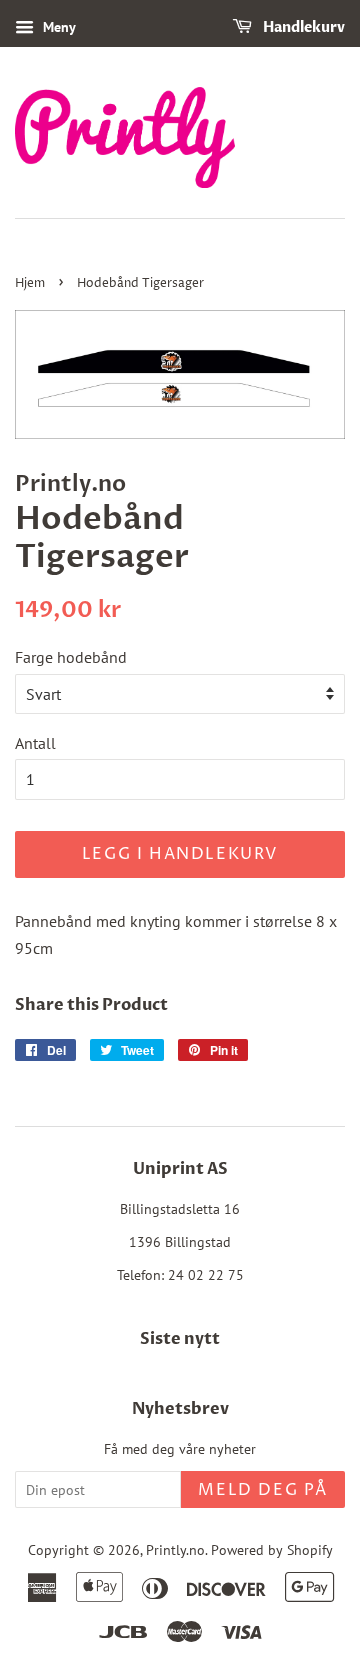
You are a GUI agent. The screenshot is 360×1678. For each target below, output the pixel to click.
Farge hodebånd (71, 657)
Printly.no (175, 1550)
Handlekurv (302, 27)
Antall (35, 743)
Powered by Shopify (272, 1550)
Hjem (30, 283)
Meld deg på (263, 1490)
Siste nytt (180, 1339)
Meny (57, 27)
